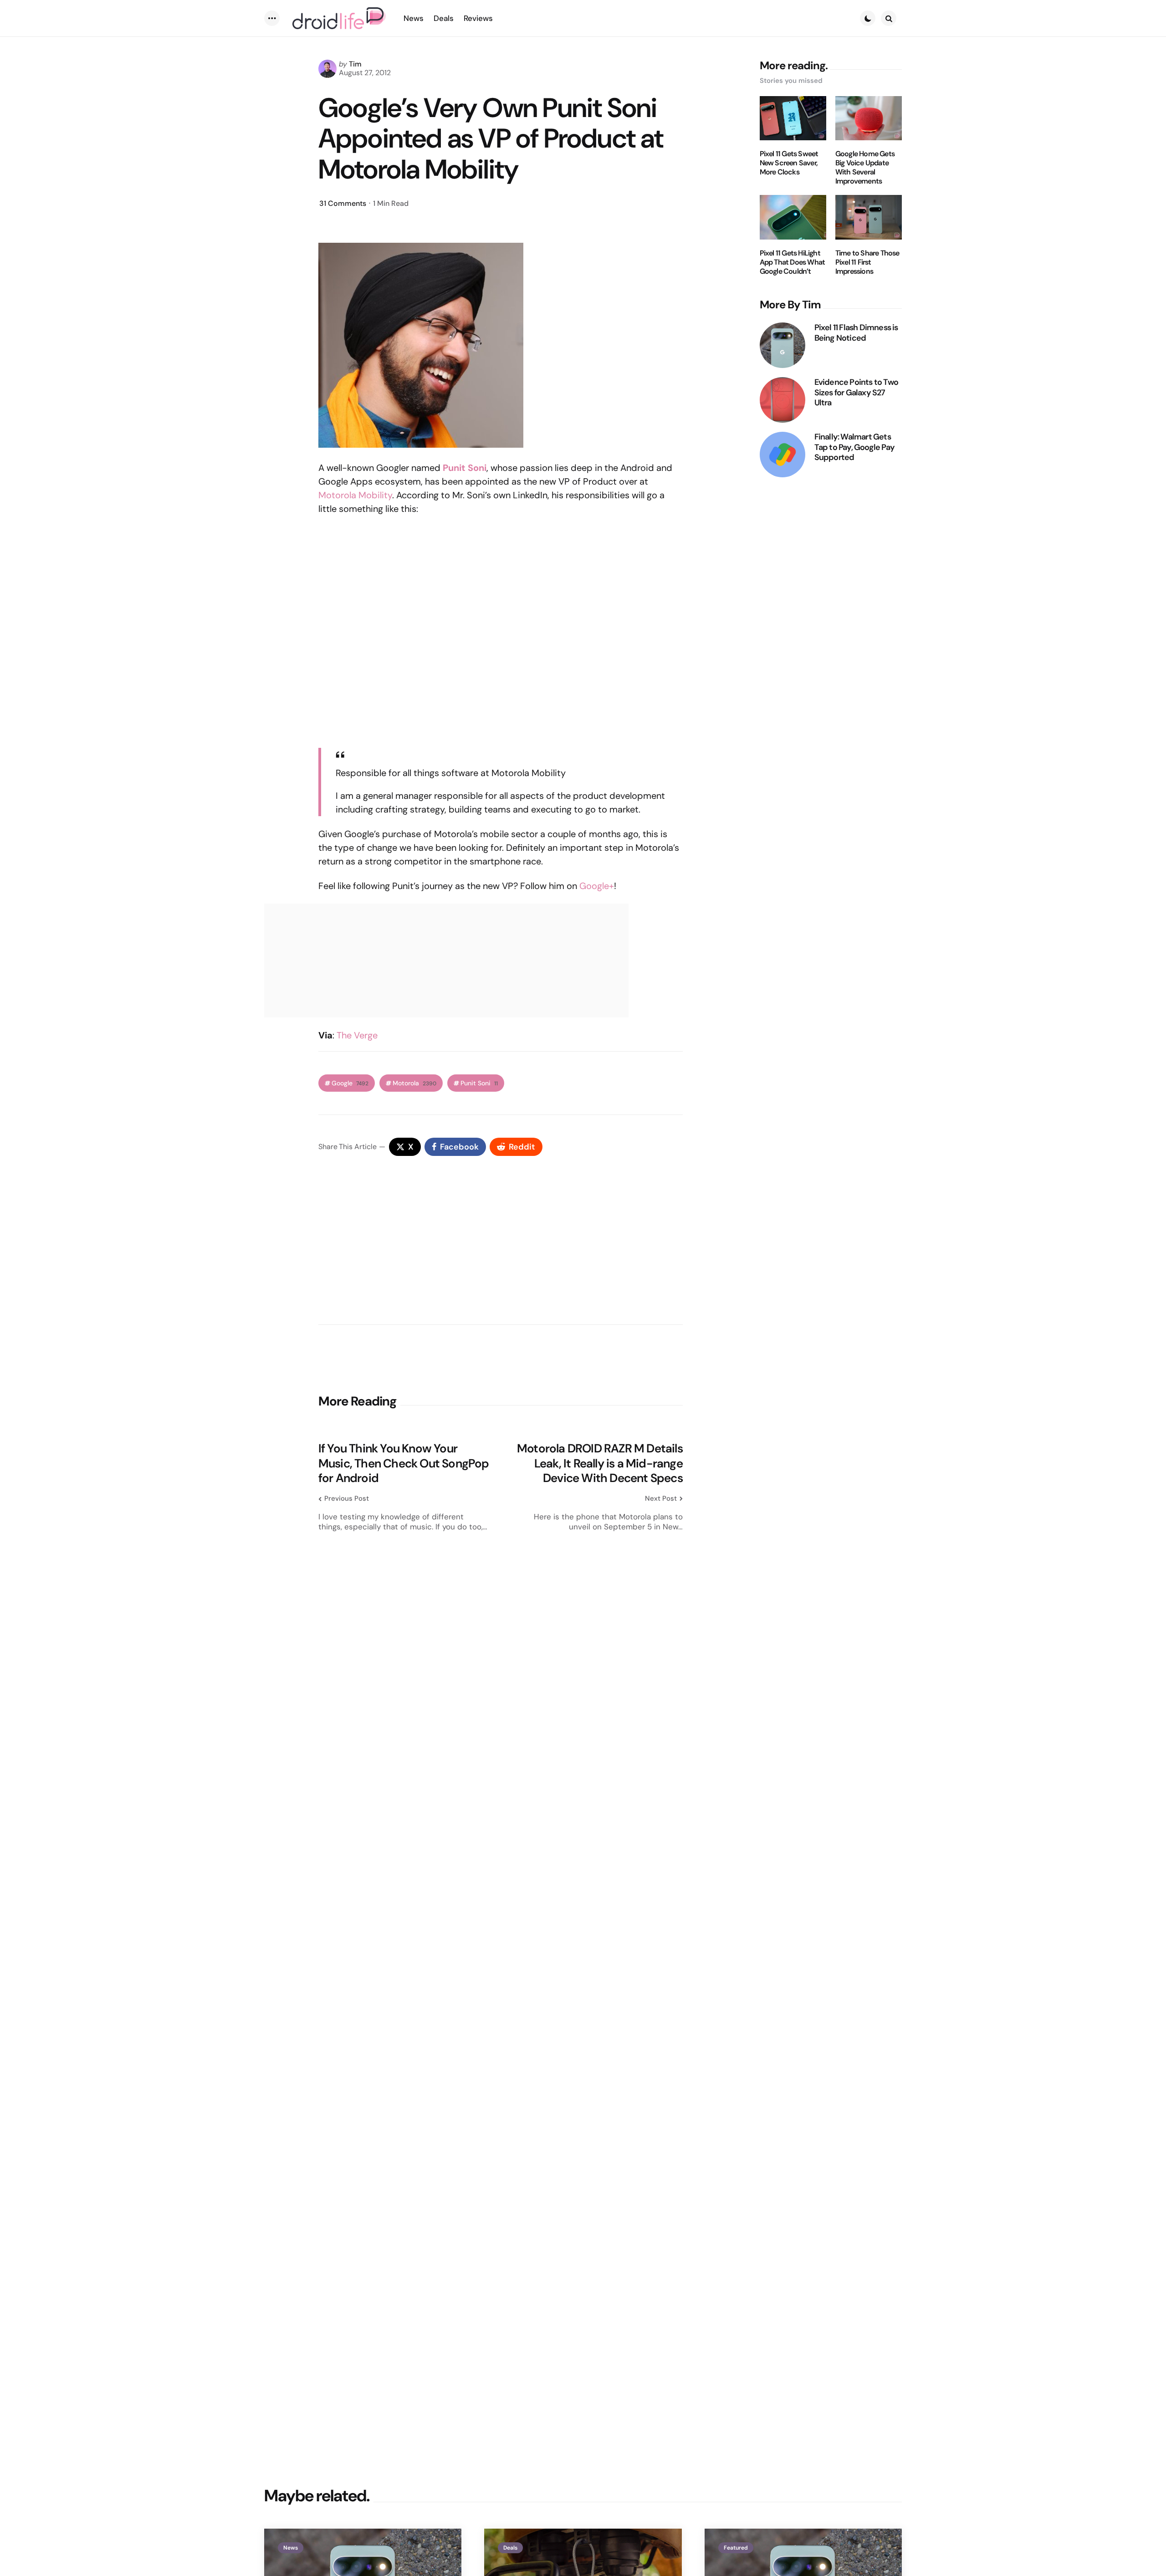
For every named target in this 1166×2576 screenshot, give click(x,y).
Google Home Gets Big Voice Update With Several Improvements (865, 168)
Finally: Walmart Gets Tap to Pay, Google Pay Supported (854, 447)
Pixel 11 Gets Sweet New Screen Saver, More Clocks (789, 163)
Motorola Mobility (355, 495)
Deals (510, 2548)
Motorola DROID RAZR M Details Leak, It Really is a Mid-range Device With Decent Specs (600, 1463)
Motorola (414, 1083)
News (291, 2548)
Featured (736, 2548)
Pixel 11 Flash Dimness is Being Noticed (856, 333)
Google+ (597, 886)
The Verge (357, 1035)
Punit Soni (479, 1083)
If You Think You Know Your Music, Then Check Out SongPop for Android (404, 1463)
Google (350, 1083)
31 (343, 203)
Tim (355, 64)
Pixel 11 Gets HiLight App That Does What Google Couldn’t (793, 262)
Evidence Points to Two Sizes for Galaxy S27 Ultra (856, 393)
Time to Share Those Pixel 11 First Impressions (867, 262)
